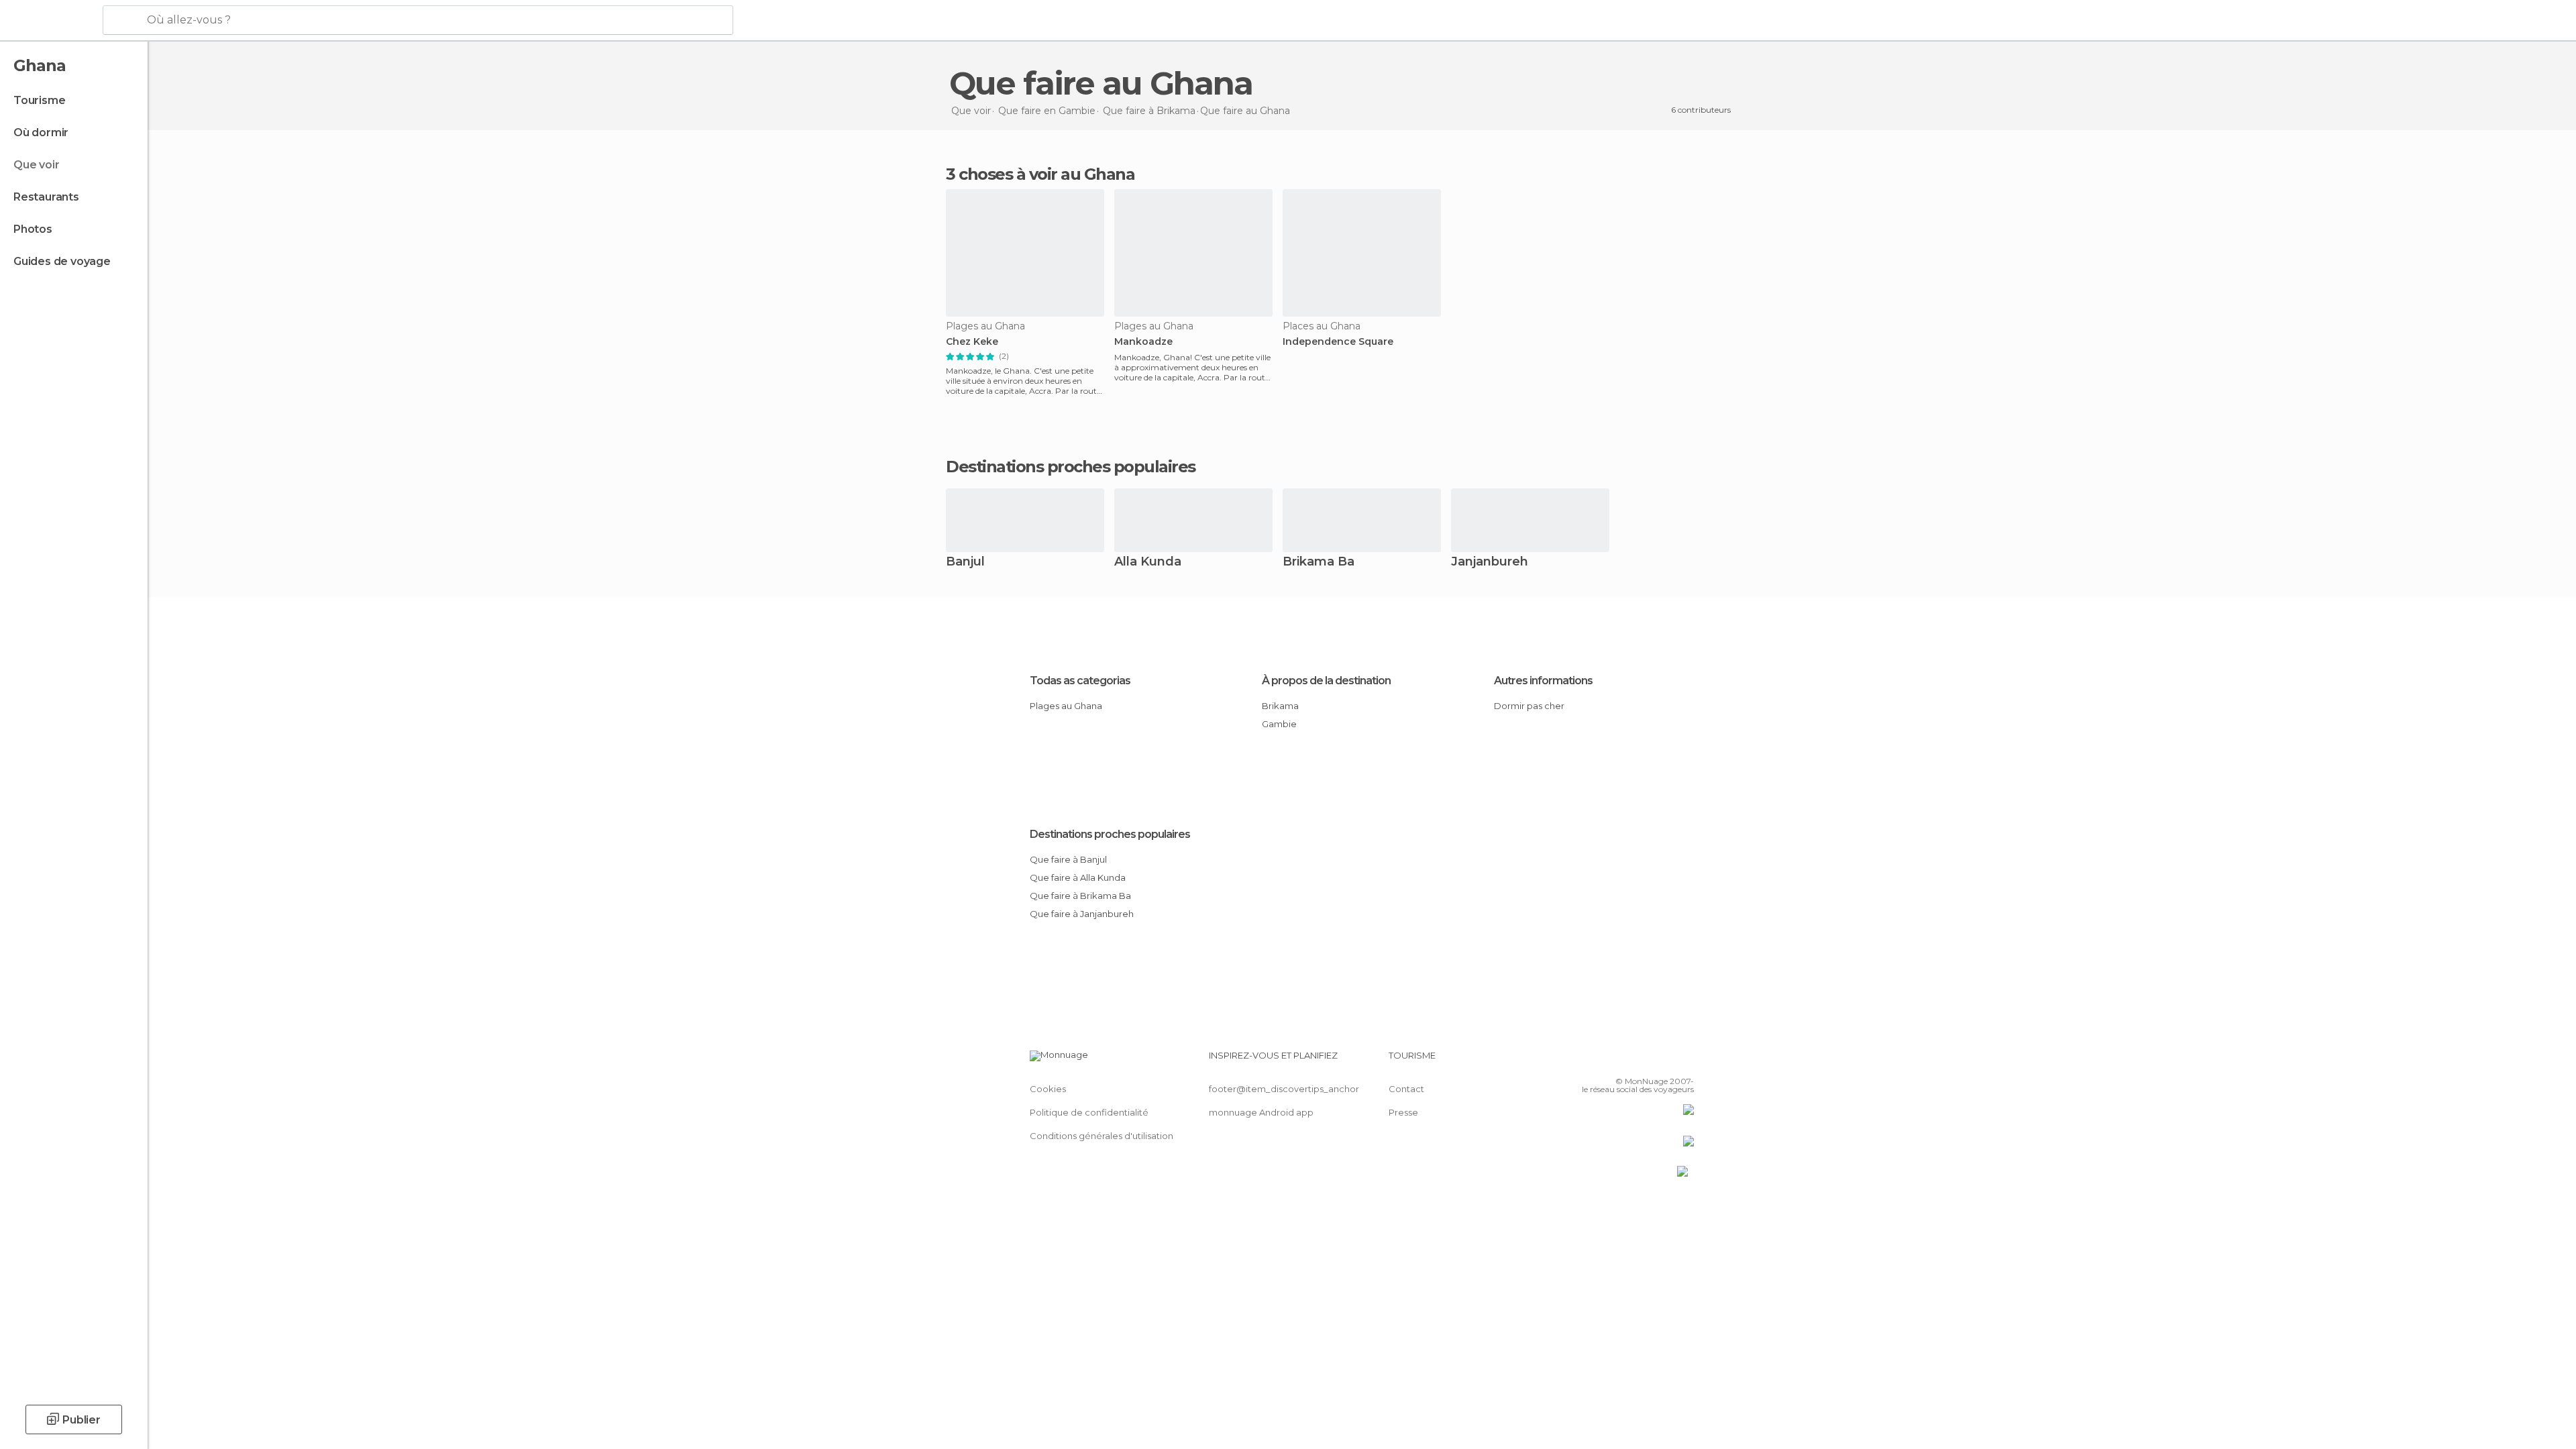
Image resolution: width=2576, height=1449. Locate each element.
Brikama (1280, 706)
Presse (1403, 1112)
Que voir (36, 165)
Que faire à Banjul (1068, 859)
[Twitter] (1640, 1061)
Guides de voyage (62, 261)
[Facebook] (1617, 1061)
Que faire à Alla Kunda (1078, 877)
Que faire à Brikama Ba (1080, 896)
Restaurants (46, 197)
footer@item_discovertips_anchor (1284, 1089)
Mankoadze (1143, 342)
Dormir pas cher (1529, 706)
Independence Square (1338, 342)
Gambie (1279, 724)
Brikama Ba (1319, 562)
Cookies (1048, 1089)
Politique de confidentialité (1089, 1112)
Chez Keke (972, 342)
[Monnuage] (50, 21)
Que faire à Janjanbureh (1082, 914)
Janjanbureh (1490, 562)
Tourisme (39, 100)
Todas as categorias (1080, 681)
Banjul (965, 562)
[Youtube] (1684, 1061)
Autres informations (1543, 681)
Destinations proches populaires (1071, 467)
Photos (33, 229)
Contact (1406, 1089)
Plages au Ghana (1066, 706)
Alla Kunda (1148, 562)
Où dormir (41, 132)
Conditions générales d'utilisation (1102, 1136)
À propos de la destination (1326, 681)
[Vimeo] (1662, 1061)
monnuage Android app (1261, 1112)
